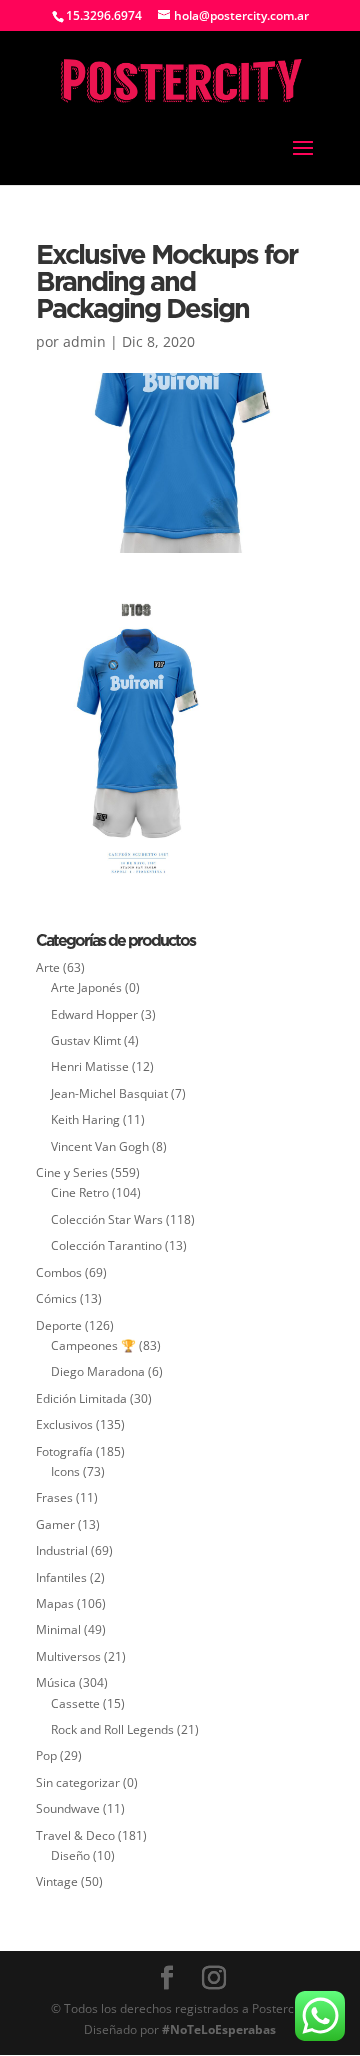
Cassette (75, 1703)
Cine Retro (80, 1192)
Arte (48, 967)
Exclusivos (64, 1424)
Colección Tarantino (106, 1245)
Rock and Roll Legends (112, 1729)
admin (84, 341)
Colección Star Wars (107, 1219)
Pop (46, 1755)
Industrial (62, 1550)
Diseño (70, 1855)
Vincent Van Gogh (100, 1146)
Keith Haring (85, 1119)
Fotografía (64, 1451)
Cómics (56, 1298)
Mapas (55, 1603)
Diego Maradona (98, 1371)
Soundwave (68, 1808)
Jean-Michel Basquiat (109, 1093)
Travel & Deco (75, 1835)
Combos (59, 1272)
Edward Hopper (94, 1014)
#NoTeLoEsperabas (219, 2029)
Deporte (59, 1325)
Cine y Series (72, 1172)
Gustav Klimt (86, 1040)
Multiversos (68, 1656)
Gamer (55, 1524)
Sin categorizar (78, 1782)
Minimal (58, 1629)
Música (56, 1682)
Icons (65, 1471)
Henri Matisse (90, 1066)
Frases (54, 1497)
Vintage (57, 1881)
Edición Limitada (81, 1398)
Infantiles (61, 1577)
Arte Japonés (86, 987)
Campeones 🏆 (93, 1345)
